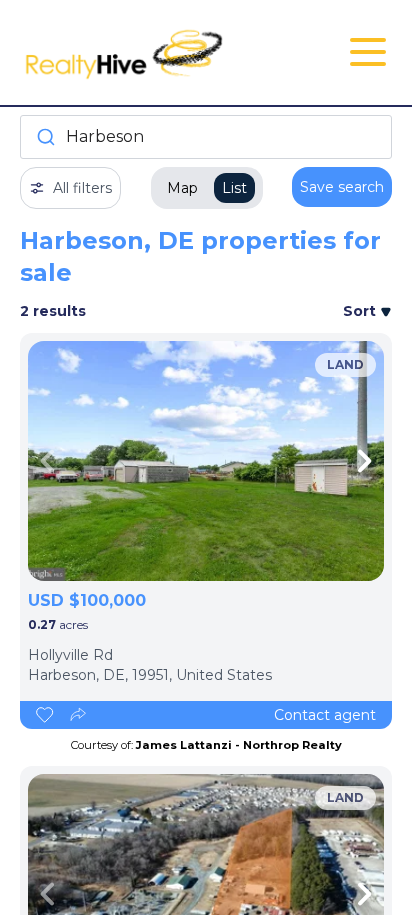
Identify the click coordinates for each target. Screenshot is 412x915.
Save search (342, 187)
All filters (82, 188)
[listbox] (206, 461)
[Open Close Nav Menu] (368, 52)
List (234, 188)
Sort (361, 311)
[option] (206, 461)
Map (182, 188)
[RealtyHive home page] (144, 52)
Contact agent (325, 715)
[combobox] (206, 137)
